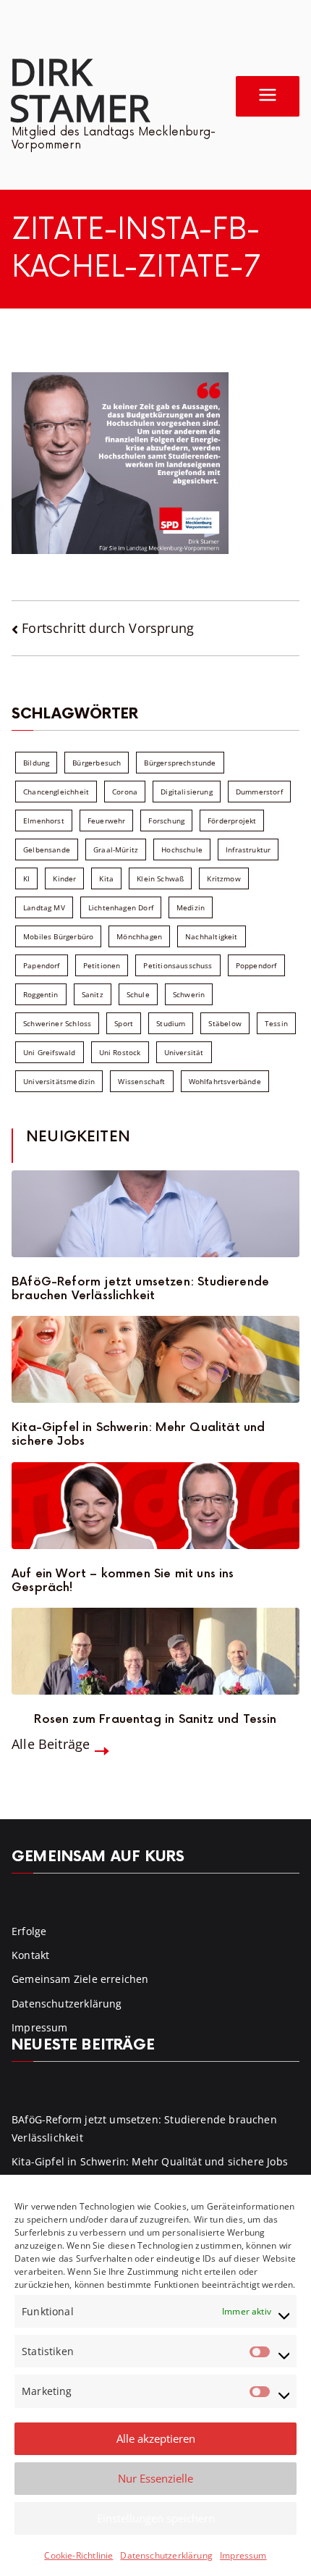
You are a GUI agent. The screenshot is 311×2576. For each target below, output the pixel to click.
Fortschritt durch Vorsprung (108, 628)
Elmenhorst (44, 821)
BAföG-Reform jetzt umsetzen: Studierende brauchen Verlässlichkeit (140, 1289)
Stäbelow (225, 1023)
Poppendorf (256, 965)
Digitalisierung (187, 792)
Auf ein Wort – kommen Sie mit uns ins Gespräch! (123, 1581)
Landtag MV (44, 907)
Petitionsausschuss (178, 965)
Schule (138, 994)
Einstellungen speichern (156, 2518)
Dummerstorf (259, 792)
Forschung (166, 821)
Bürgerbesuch (97, 763)
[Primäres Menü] (268, 96)
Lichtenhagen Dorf (121, 907)
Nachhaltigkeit (212, 936)
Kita (106, 878)
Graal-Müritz (116, 849)
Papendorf (42, 965)
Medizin (191, 907)
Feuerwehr (107, 821)
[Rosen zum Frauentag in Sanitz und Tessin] (155, 1651)
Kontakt (30, 1955)
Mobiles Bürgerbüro (58, 936)
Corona (125, 792)
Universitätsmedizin (59, 1081)
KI (26, 878)
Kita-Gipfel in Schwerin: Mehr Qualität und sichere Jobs (139, 1435)
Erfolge (29, 1931)
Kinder (64, 878)
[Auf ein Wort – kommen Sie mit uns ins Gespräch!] (155, 1506)
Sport (124, 1023)
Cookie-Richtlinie (78, 2555)
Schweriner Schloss (57, 1023)
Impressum (243, 2555)
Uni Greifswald (50, 1052)
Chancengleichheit (56, 792)
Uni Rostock (120, 1052)
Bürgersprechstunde (180, 763)
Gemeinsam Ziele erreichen (80, 1979)
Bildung (36, 763)
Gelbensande (47, 849)
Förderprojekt (232, 821)
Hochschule (182, 849)
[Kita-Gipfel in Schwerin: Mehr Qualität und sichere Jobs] (155, 1359)
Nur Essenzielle (155, 2478)
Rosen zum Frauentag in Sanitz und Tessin (155, 1720)
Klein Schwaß (160, 878)
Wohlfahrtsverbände (225, 1081)
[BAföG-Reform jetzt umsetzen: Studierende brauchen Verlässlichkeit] (155, 1214)
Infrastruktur (248, 849)
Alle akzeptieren (156, 2438)
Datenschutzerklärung (166, 2555)
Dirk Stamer (80, 89)
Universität (184, 1052)
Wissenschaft (141, 1081)
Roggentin (41, 994)
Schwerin (189, 994)
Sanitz (93, 994)
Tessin (276, 1023)
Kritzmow (223, 878)
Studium (171, 1023)
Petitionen (102, 965)
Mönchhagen (139, 936)
